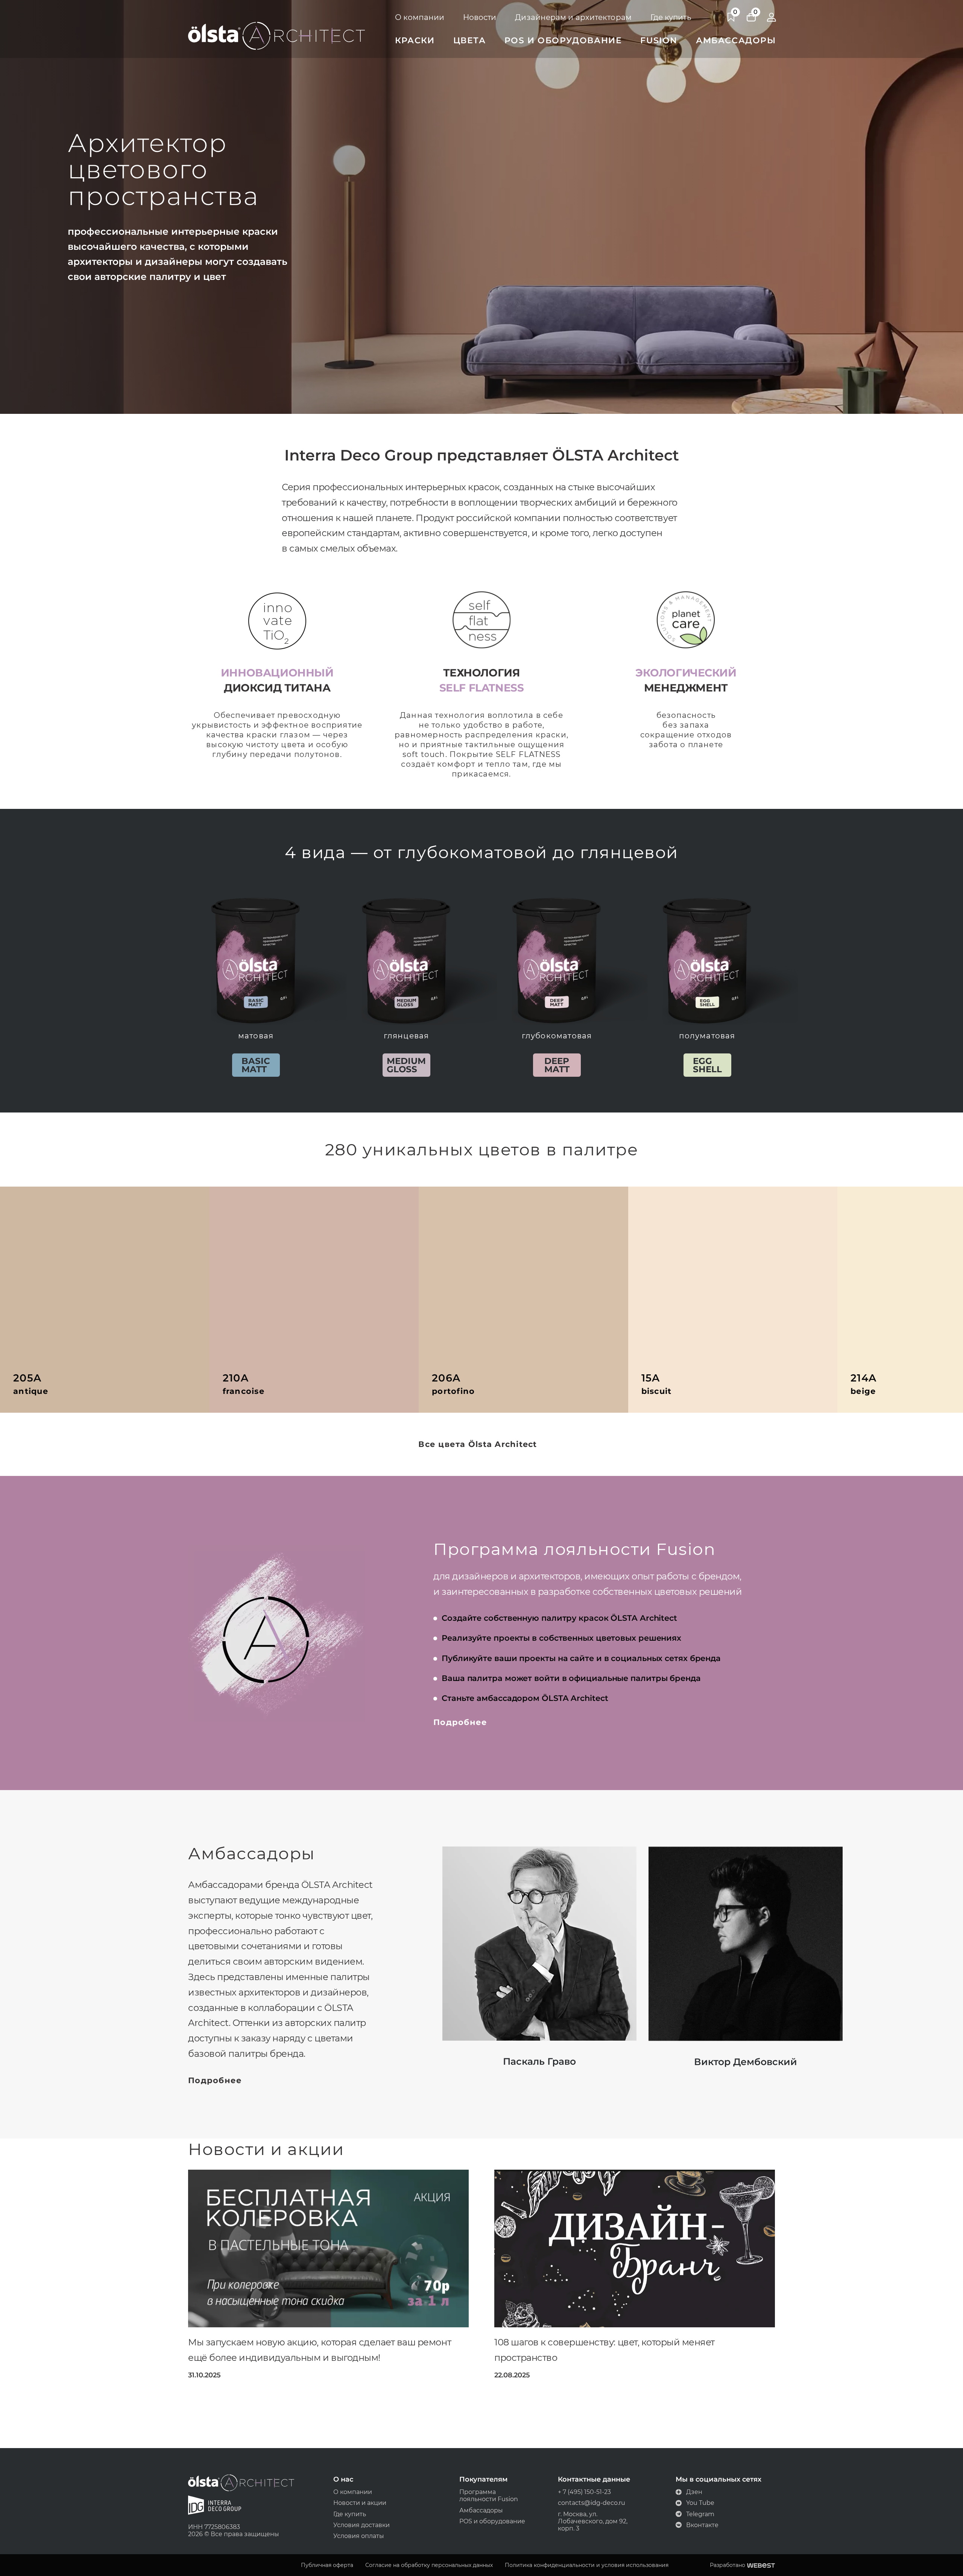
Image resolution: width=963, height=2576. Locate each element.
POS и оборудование (492, 2521)
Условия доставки (362, 2525)
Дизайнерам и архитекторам (573, 17)
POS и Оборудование (563, 40)
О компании (420, 17)
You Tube (700, 2503)
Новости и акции (360, 2503)
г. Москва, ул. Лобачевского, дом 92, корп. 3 (593, 2521)
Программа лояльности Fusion (489, 2495)
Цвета (470, 40)
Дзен (694, 2492)
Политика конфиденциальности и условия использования (587, 2565)
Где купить (671, 17)
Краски (415, 40)
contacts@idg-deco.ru (592, 2503)
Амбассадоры (736, 40)
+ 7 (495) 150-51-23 (584, 2492)
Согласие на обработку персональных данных (429, 2565)
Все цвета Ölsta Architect (478, 1444)
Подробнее (460, 1722)
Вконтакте (702, 2525)
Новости (480, 17)
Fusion (659, 40)
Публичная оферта (327, 2565)
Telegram (700, 2514)
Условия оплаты (359, 2536)
